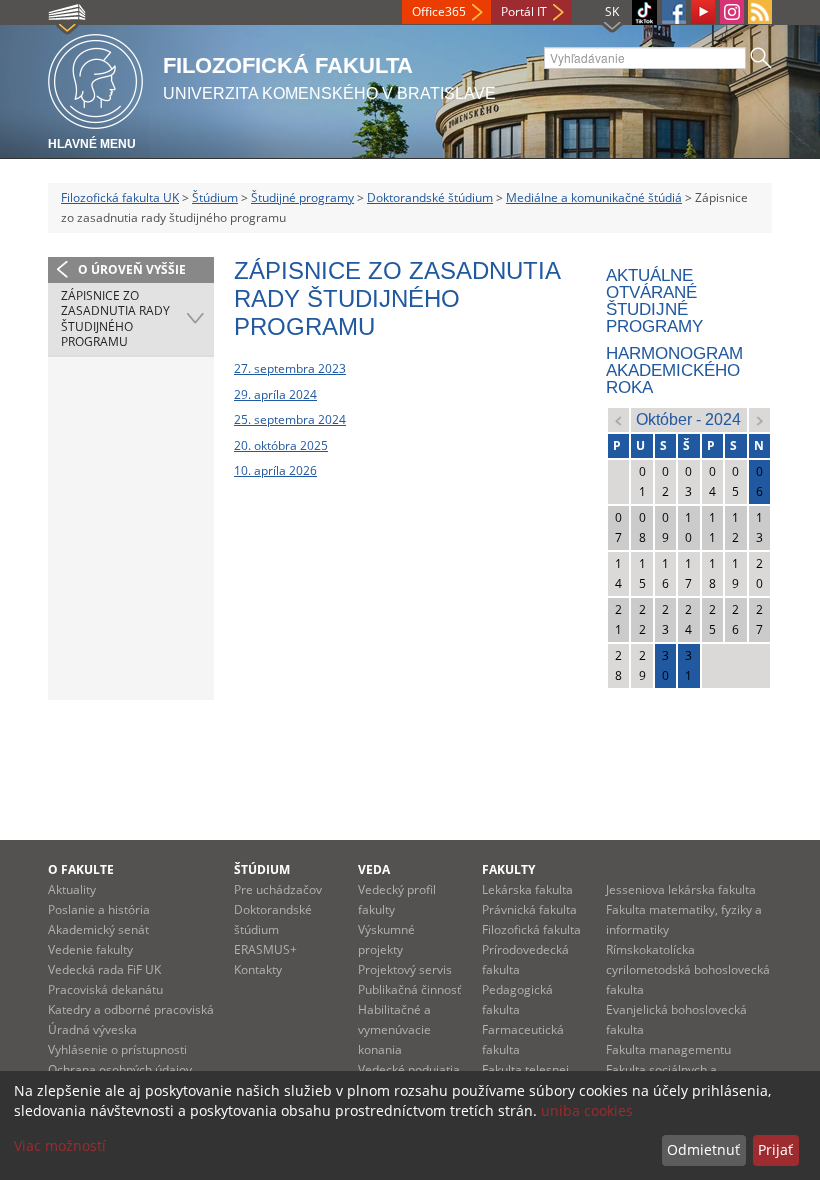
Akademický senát (98, 929)
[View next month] (759, 419)
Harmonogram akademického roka (674, 370)
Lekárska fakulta (527, 889)
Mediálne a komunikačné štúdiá (594, 197)
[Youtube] (703, 12)
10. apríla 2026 (275, 470)
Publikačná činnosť (409, 989)
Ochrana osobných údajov (120, 1069)
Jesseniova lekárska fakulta (681, 889)
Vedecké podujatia (409, 1069)
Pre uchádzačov (278, 889)
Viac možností (60, 1145)
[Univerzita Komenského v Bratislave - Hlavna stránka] (95, 78)
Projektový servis (405, 969)
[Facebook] (674, 12)
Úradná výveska (92, 1029)
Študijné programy (302, 197)
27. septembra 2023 (290, 368)
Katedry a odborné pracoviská (131, 1009)
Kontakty (258, 969)
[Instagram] (732, 12)
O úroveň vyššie (132, 269)
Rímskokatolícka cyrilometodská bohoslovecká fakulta (688, 969)
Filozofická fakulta (531, 929)
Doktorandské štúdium (430, 197)
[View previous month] (618, 419)
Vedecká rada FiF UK (104, 969)
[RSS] (760, 12)
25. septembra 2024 (290, 419)
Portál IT (524, 11)
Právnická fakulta (529, 909)
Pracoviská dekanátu (105, 989)
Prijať (775, 1149)
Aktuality (72, 889)
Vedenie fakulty (90, 949)
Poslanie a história (99, 909)
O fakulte (81, 869)
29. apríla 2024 (275, 394)
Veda (374, 869)
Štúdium (215, 197)
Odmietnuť (703, 1149)
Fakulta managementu (668, 1049)
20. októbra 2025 (281, 445)
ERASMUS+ (265, 949)
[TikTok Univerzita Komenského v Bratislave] (644, 12)
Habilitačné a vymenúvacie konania (394, 1029)
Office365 (439, 11)
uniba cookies (587, 1110)
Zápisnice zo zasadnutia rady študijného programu (115, 319)
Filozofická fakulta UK (120, 197)
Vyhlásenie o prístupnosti (117, 1049)
